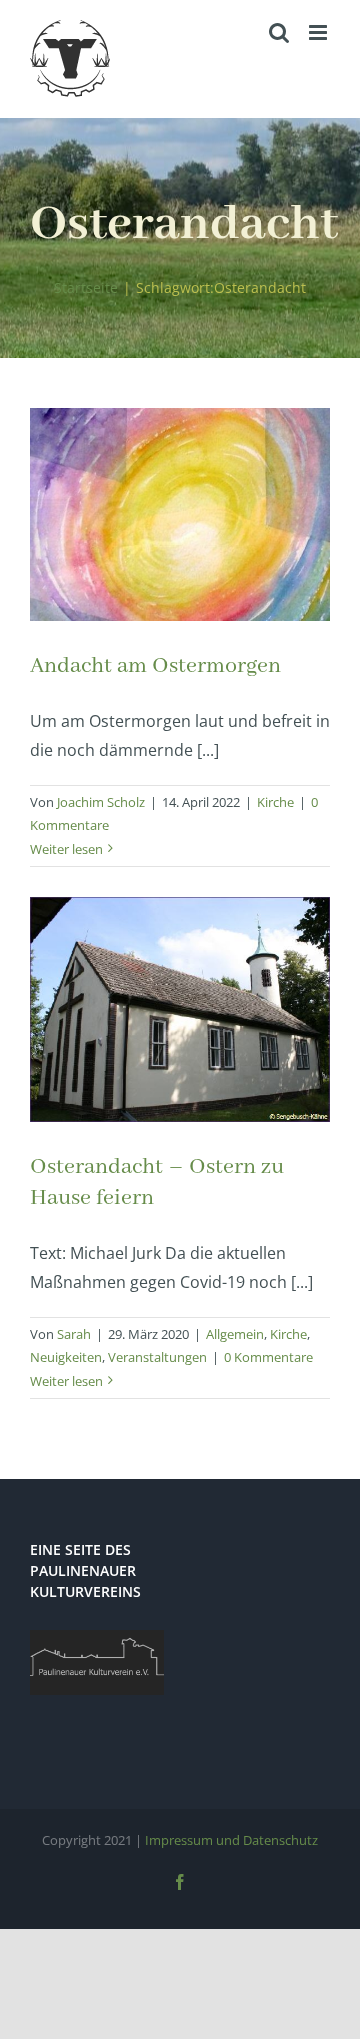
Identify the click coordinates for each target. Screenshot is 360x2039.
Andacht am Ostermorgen (155, 666)
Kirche (275, 802)
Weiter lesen (66, 849)
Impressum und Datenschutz (231, 1840)
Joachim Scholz (101, 802)
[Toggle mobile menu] (319, 32)
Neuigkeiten (66, 1357)
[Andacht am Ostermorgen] (180, 514)
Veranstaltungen (157, 1357)
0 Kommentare (268, 1357)
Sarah (74, 1334)
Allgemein (235, 1334)
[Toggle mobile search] (279, 32)
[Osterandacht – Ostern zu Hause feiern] (180, 1009)
